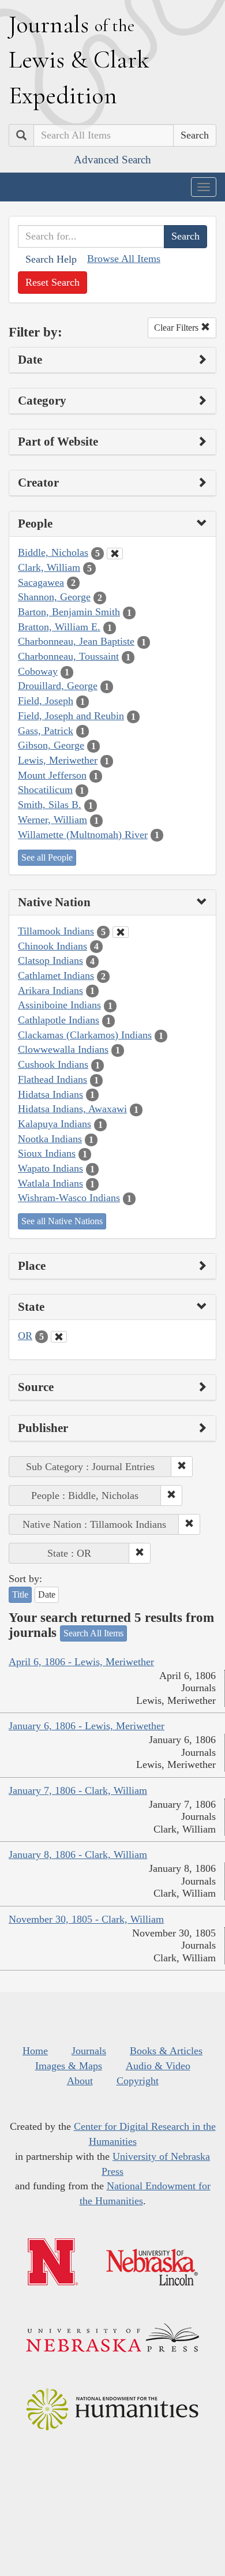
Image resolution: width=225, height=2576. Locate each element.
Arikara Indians (50, 990)
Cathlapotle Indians (59, 1020)
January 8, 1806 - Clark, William (78, 1855)
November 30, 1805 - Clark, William (86, 1919)
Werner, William (52, 820)
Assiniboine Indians (59, 1005)
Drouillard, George (58, 686)
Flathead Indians (52, 1079)
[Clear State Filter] (59, 1337)
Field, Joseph (46, 701)
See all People (47, 857)
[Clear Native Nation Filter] (121, 932)
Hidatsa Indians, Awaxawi (72, 1109)
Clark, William (49, 567)
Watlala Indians (50, 1183)
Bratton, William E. (59, 627)
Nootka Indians (50, 1139)
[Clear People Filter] (115, 554)
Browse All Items (124, 259)
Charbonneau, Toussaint (68, 656)
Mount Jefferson (52, 775)
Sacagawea (41, 582)
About (80, 2081)
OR (25, 1336)
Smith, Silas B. (50, 805)
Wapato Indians (50, 1168)
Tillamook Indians (56, 931)
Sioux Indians (47, 1153)
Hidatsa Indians (50, 1094)
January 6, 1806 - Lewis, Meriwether (87, 1726)
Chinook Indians (52, 946)
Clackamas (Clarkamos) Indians (85, 1035)
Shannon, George (54, 597)
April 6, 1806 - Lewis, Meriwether (81, 1662)
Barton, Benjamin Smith (69, 612)
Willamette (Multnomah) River (83, 835)
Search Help (51, 259)
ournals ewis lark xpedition (79, 59)
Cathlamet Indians (56, 975)
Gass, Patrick (46, 731)
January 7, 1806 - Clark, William (78, 1790)
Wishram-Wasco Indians (69, 1198)
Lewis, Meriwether (58, 760)
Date (47, 1594)
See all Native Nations (62, 1221)
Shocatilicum (45, 790)
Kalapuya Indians (55, 1124)
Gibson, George (51, 745)
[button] (182, 1467)
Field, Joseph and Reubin (71, 716)
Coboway (38, 671)
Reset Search (52, 282)
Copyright (138, 2081)
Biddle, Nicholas (53, 552)
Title (20, 1594)
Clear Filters (177, 328)
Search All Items (93, 1633)
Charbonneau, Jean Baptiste (76, 641)
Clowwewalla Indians (63, 1049)
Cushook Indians (53, 1064)
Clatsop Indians (50, 960)
